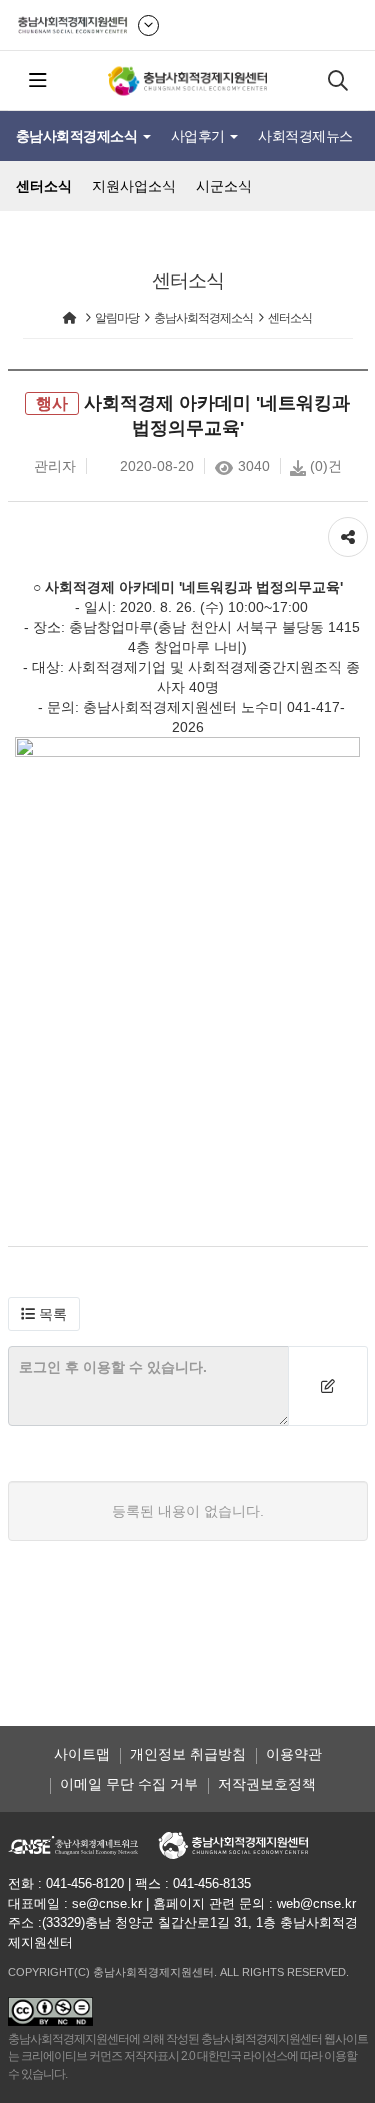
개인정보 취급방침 (188, 1754)
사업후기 (200, 136)
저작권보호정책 (267, 1784)
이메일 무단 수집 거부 (129, 1784)
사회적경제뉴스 (305, 136)
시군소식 (224, 186)
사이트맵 (82, 1754)
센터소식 (44, 186)
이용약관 (294, 1754)
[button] (44, 1314)
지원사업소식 (134, 186)
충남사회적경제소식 (78, 136)
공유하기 (348, 527)
